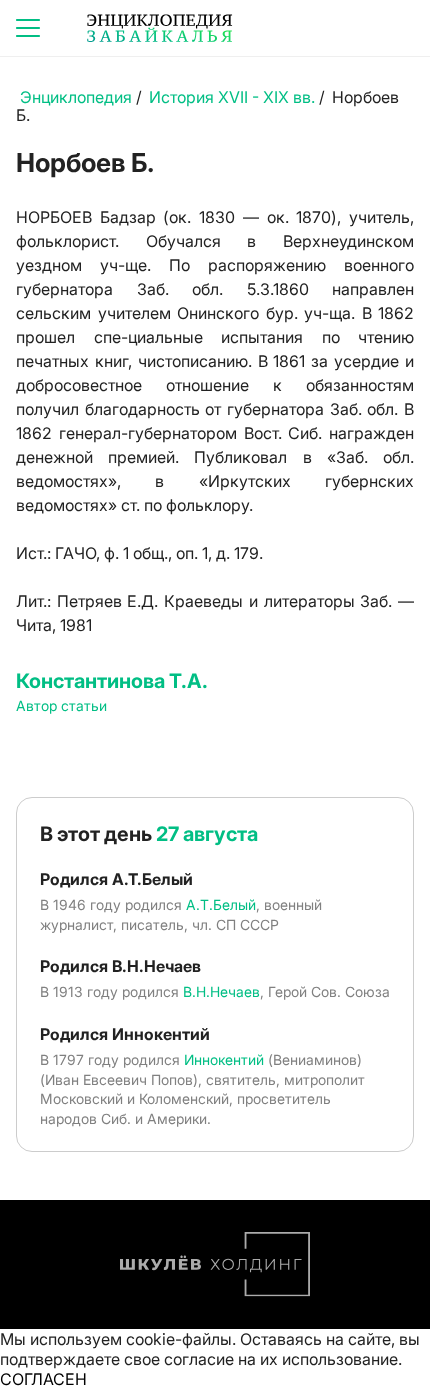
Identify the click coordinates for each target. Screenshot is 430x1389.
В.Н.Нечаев (221, 991)
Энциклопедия (76, 97)
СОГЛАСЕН (43, 1379)
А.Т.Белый (221, 904)
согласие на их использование (281, 1359)
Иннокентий (224, 1059)
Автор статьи (61, 705)
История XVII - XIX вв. (232, 97)
